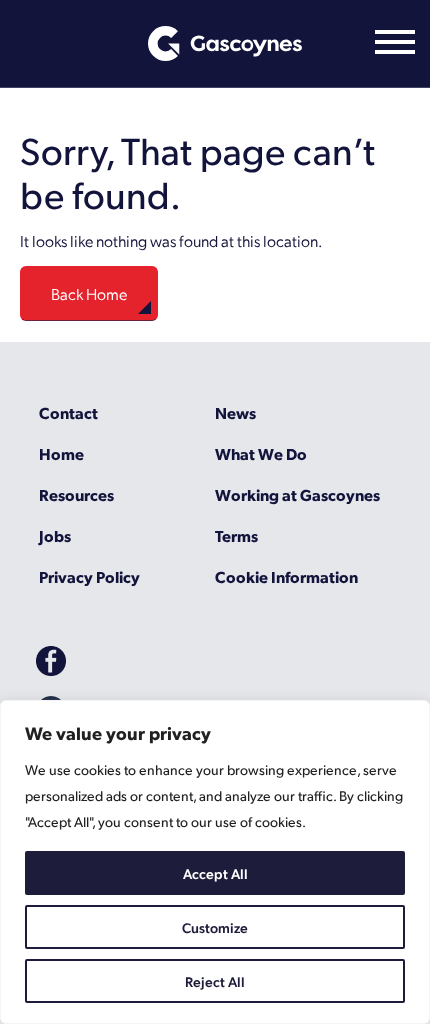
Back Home (89, 293)
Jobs (55, 535)
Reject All (215, 981)
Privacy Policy (89, 576)
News (235, 412)
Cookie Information (286, 576)
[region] (215, 862)
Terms (236, 535)
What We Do (261, 453)
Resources (76, 494)
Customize (215, 927)
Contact (68, 412)
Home (61, 453)
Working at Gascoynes (297, 494)
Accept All (215, 873)
